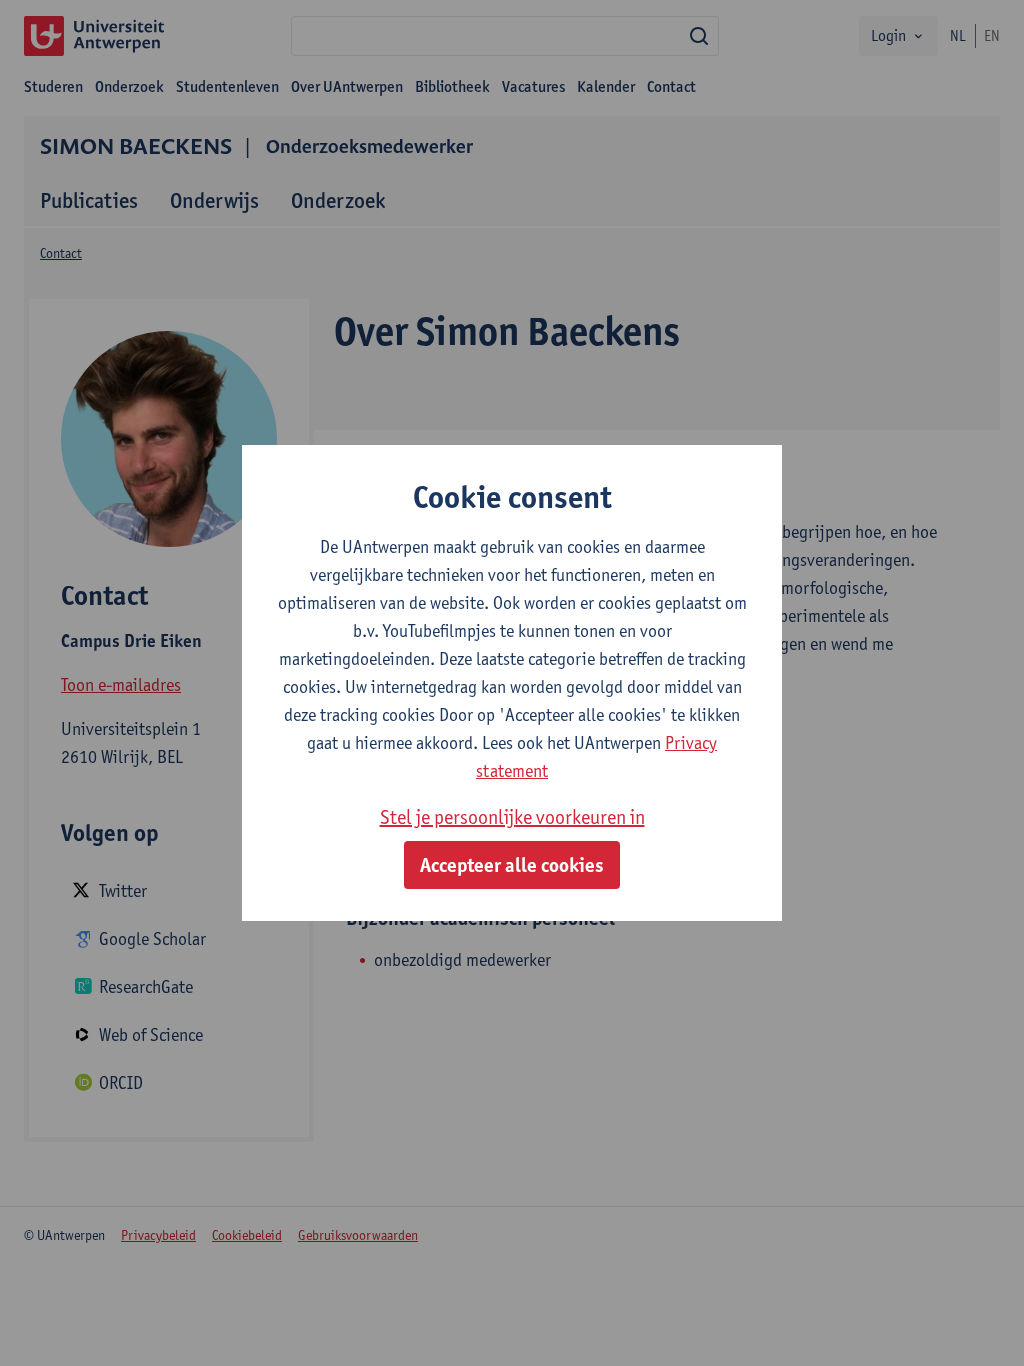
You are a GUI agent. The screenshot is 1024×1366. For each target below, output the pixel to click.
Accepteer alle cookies (512, 865)
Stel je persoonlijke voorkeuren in (512, 817)
